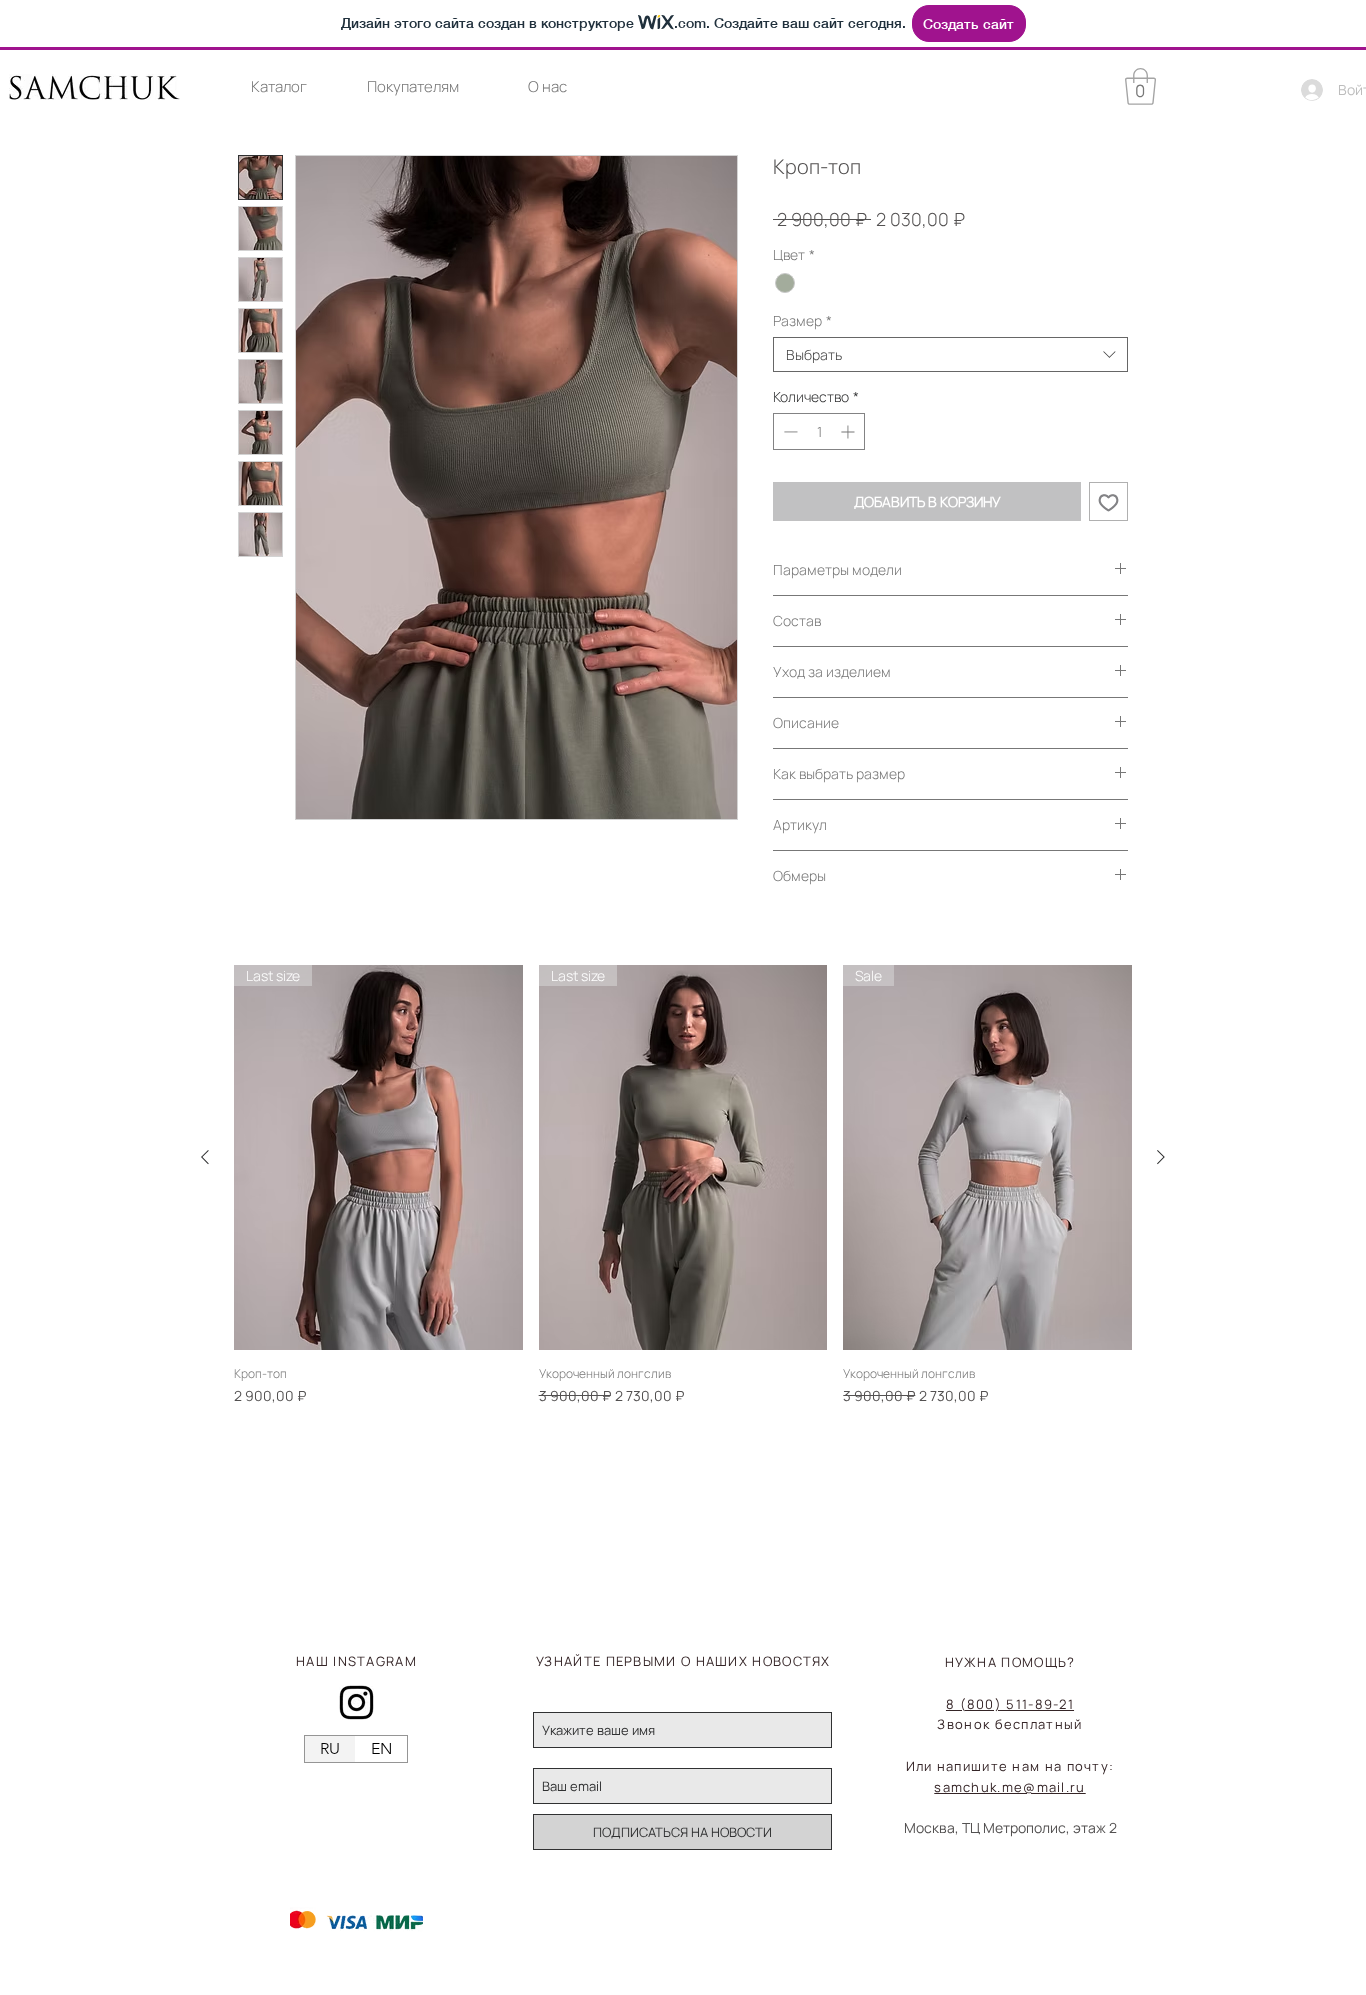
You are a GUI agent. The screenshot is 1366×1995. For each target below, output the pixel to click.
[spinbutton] (819, 431)
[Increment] (849, 431)
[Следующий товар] (1161, 1157)
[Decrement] (788, 431)
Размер (802, 320)
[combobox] (950, 354)
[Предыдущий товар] (205, 1157)
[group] (683, 1185)
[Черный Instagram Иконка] (356, 1702)
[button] (278, 87)
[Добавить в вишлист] (1108, 501)
